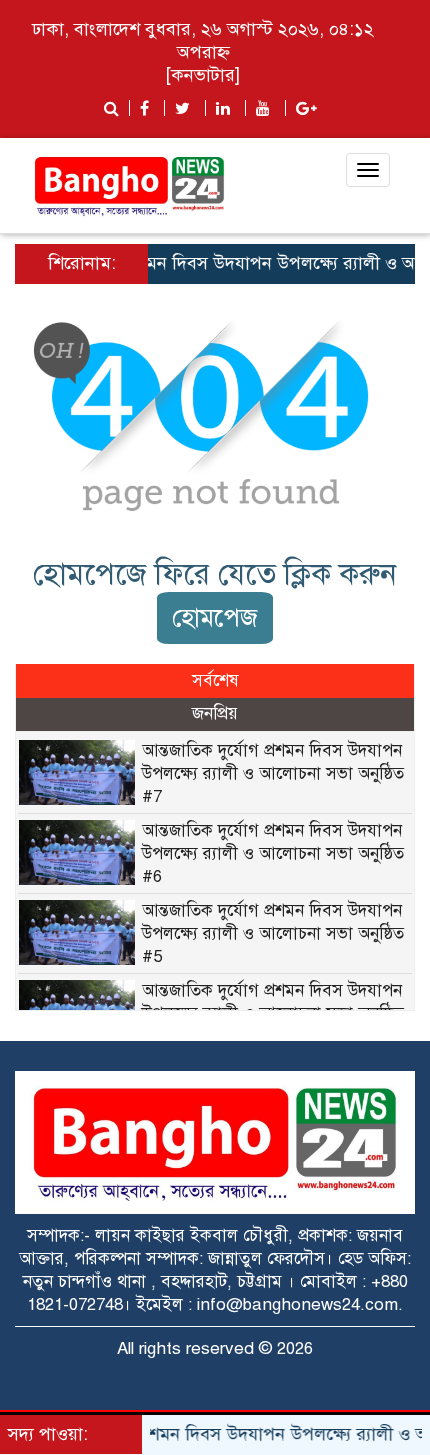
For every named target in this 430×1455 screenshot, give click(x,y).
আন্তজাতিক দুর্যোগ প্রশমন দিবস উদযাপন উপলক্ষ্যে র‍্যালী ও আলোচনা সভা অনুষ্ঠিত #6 (273, 853)
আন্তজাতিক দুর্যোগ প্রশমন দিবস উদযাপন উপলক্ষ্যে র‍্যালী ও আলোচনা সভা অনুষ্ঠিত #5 (273, 933)
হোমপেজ (215, 617)
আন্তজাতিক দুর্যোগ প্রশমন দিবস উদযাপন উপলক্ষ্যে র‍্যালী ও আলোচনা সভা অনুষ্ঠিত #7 (273, 773)
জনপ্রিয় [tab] (215, 713)
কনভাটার (203, 75)
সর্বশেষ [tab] (215, 680)
